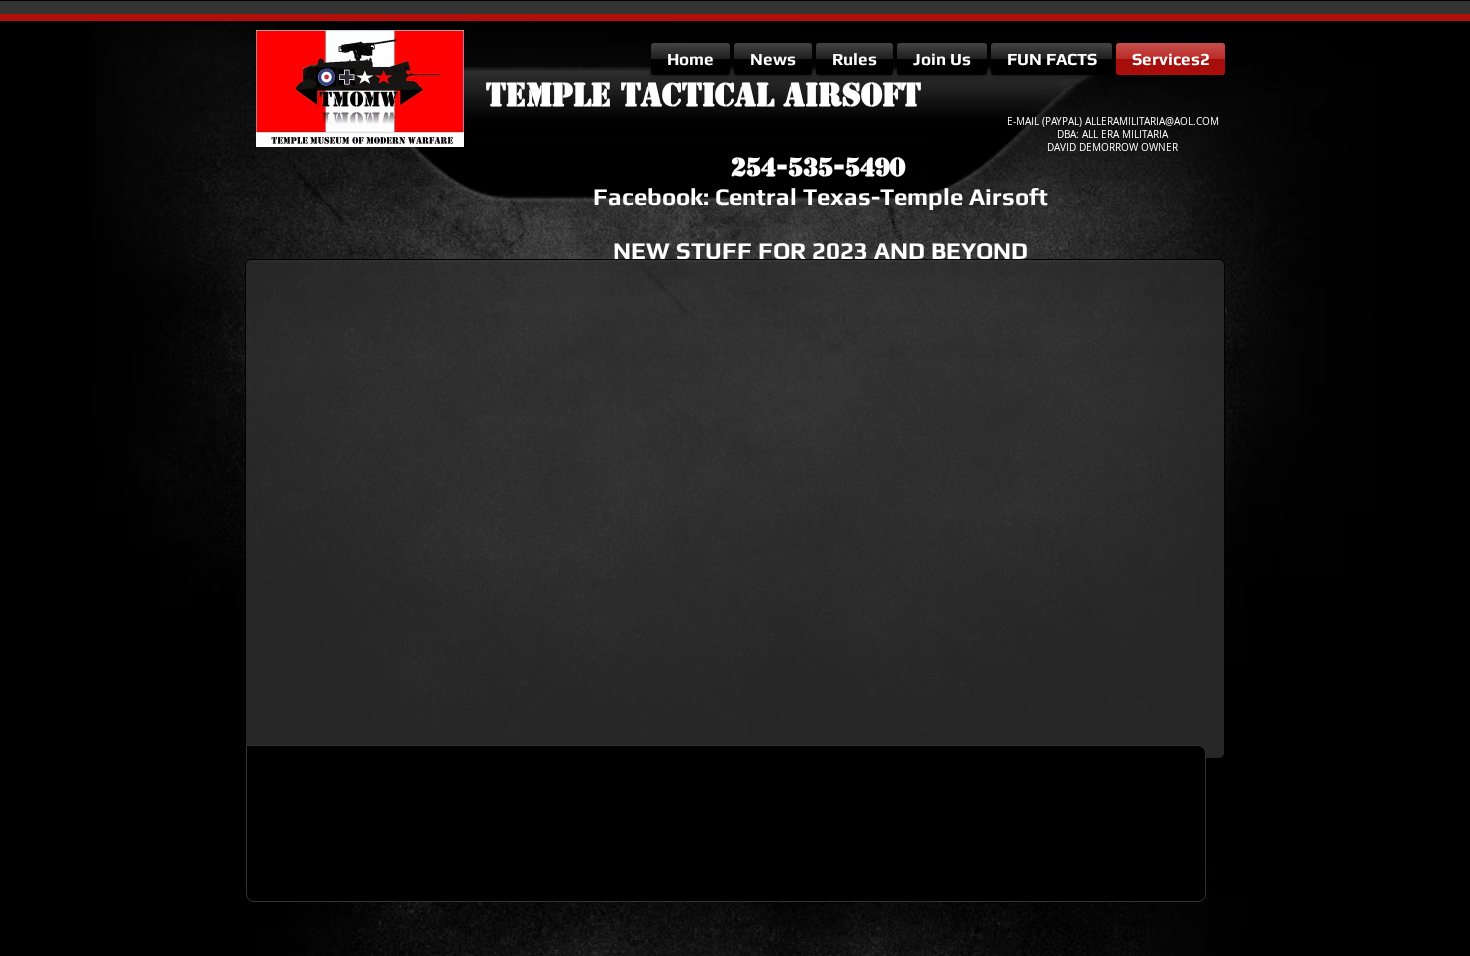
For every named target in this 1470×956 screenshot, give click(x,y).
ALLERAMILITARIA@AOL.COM (1152, 121)
